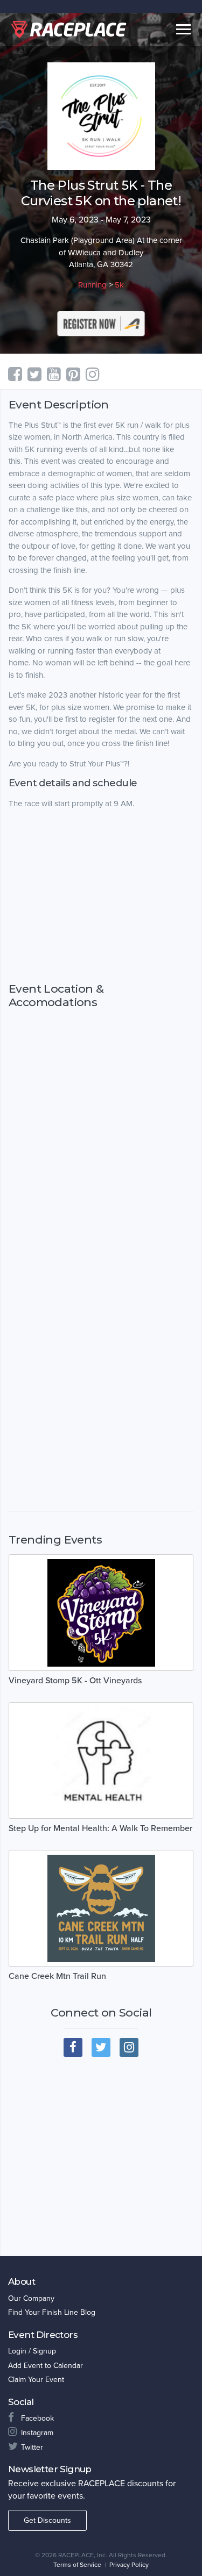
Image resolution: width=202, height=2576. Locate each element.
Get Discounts (47, 2520)
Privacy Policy (129, 2565)
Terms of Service (77, 2565)
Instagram (37, 2433)
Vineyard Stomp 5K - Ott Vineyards (75, 1681)
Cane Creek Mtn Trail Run (57, 1976)
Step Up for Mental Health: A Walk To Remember (100, 1828)
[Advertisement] (101, 906)
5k (119, 285)
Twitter (32, 2447)
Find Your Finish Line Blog (52, 2312)
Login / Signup (32, 2351)
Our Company (31, 2298)
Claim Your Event (36, 2380)
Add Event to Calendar (46, 2366)
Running (92, 285)
